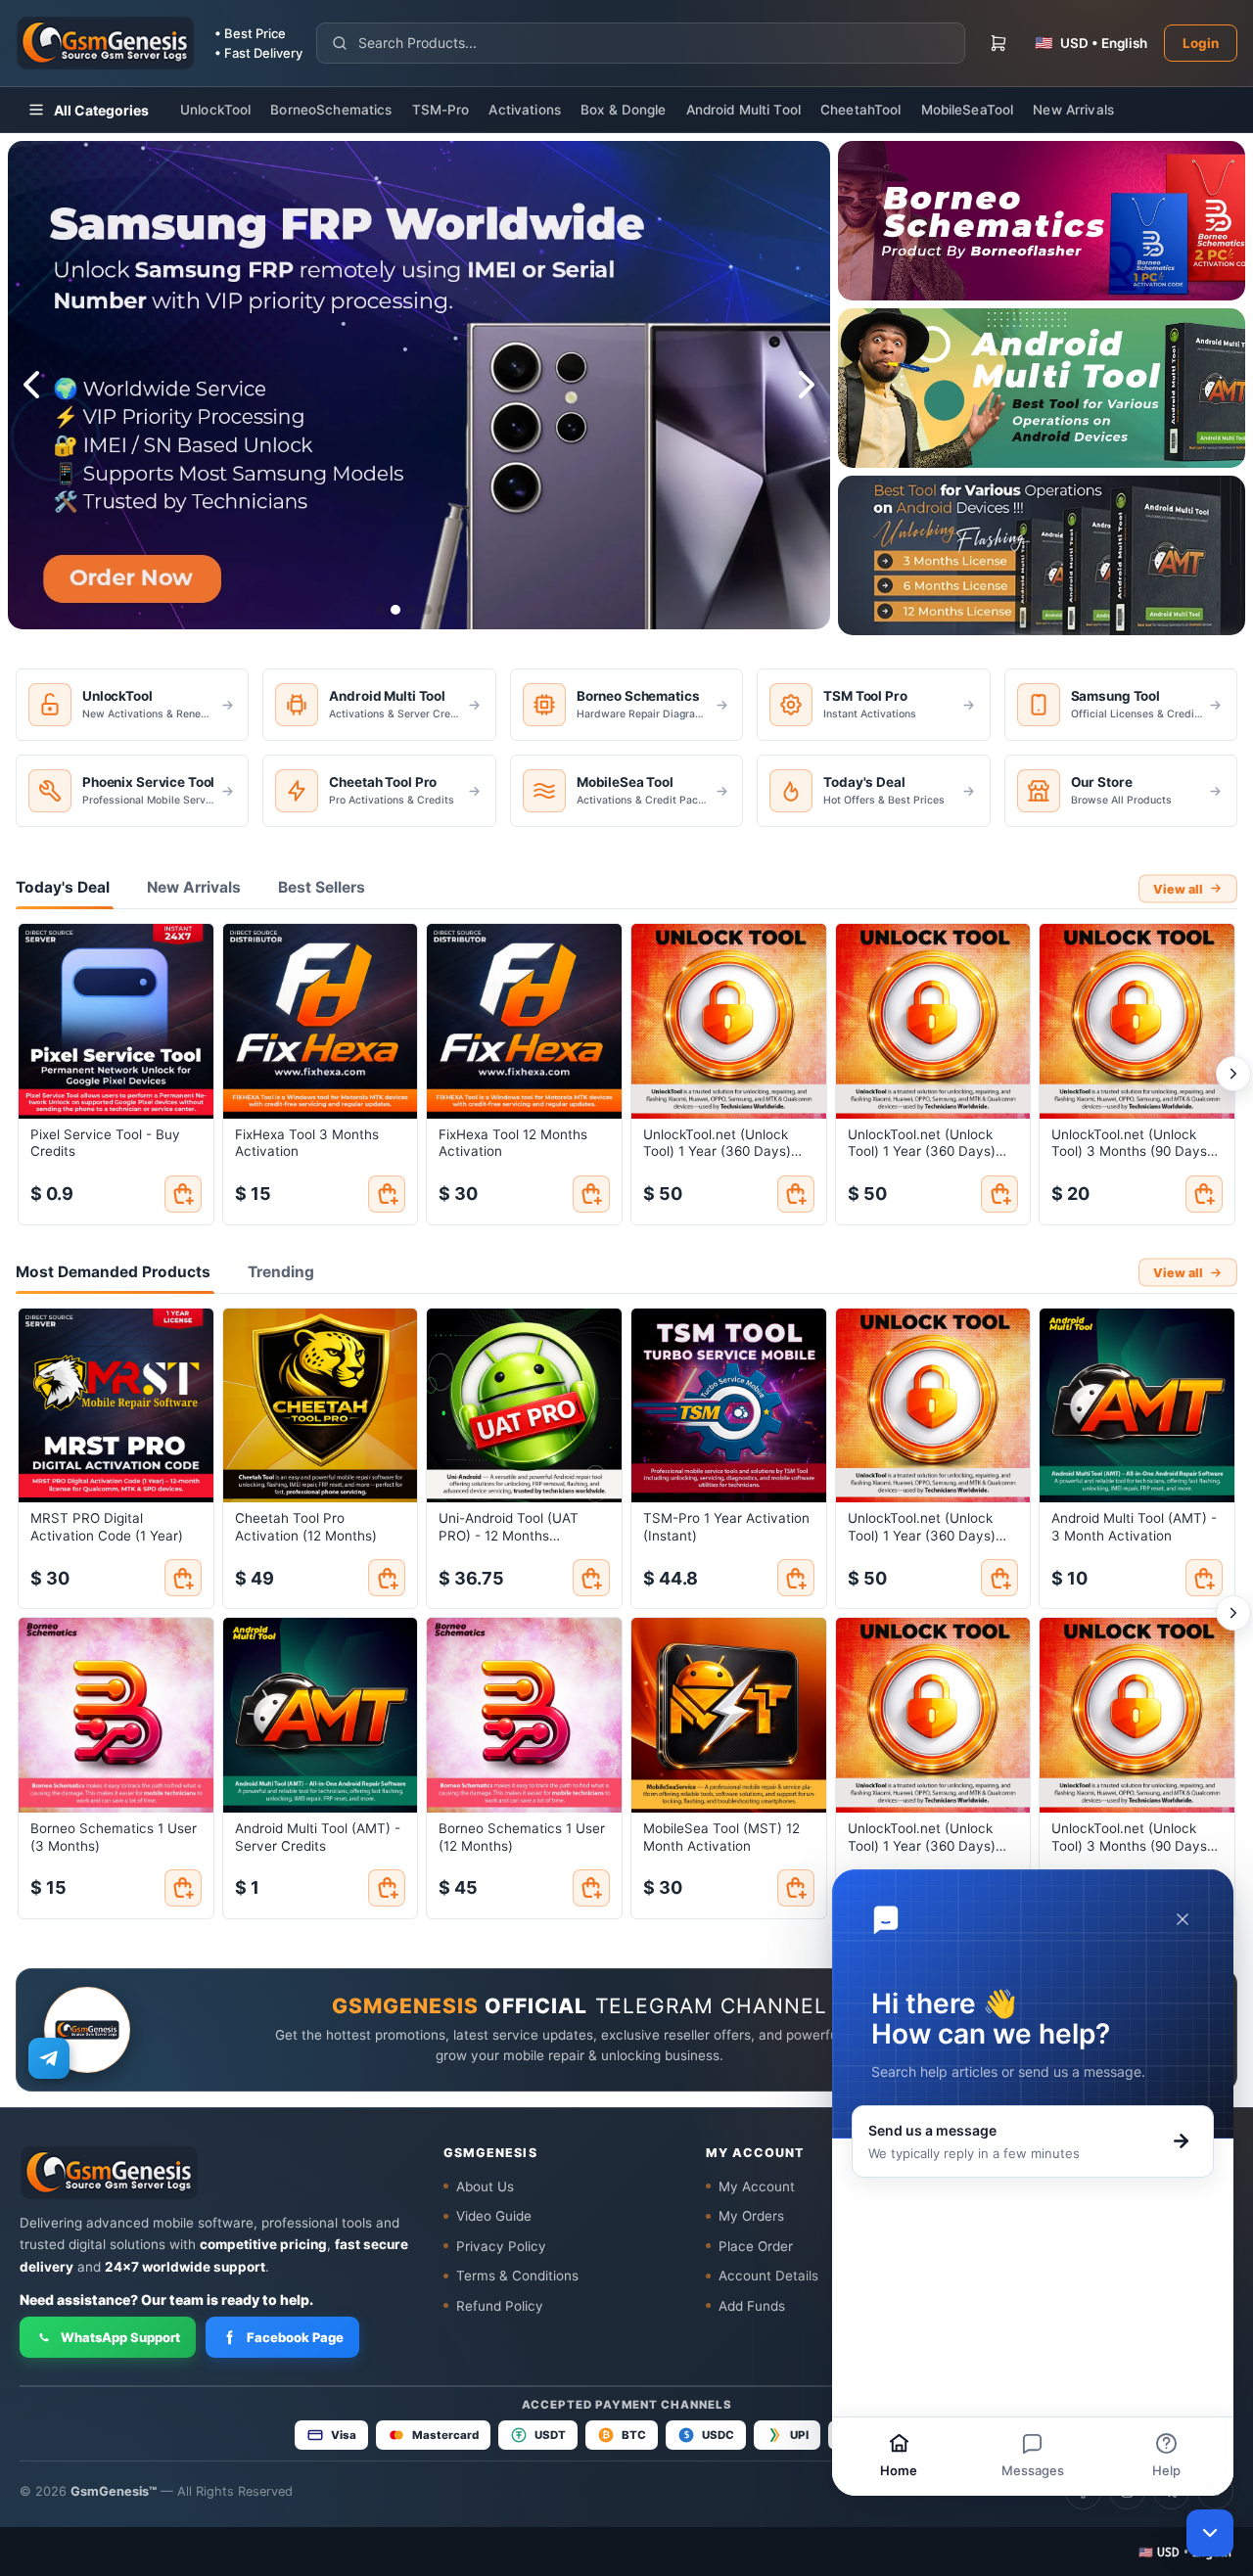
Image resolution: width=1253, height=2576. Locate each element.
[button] (1185, 2552)
